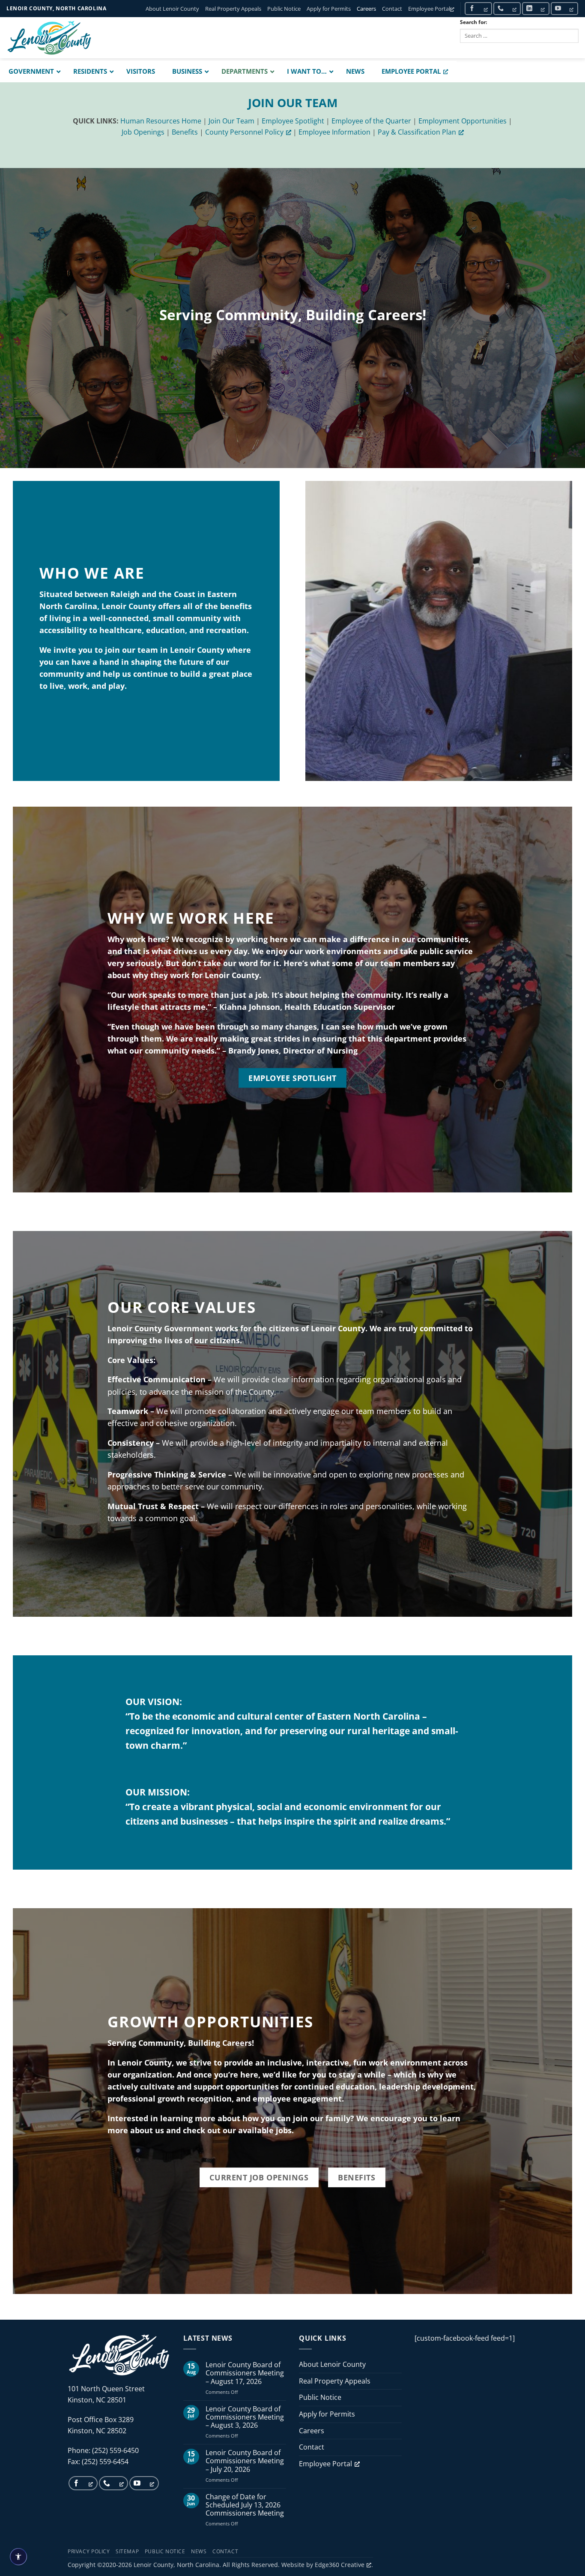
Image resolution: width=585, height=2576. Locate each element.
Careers (366, 9)
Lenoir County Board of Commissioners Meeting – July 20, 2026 (245, 2461)
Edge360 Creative (340, 2565)
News (199, 2551)
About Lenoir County (172, 9)
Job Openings (143, 132)
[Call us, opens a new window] (507, 8)
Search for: (473, 22)
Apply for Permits (329, 9)
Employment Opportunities (463, 121)
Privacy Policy (89, 2551)
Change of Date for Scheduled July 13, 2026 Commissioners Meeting (245, 2505)
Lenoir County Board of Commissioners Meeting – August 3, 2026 (245, 2417)
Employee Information (334, 132)
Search (478, 50)
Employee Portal (429, 9)
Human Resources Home (161, 121)
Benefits (185, 132)
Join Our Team (231, 121)
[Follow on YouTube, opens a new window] (564, 8)
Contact (392, 9)
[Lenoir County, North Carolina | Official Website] (49, 38)
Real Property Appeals (233, 9)
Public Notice (284, 9)
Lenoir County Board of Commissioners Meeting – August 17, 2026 (245, 2373)
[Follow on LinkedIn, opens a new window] (536, 8)
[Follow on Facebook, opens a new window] (478, 8)
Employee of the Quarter (371, 121)
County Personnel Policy (244, 132)
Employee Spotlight (293, 121)
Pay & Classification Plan (417, 132)
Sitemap (127, 2551)
